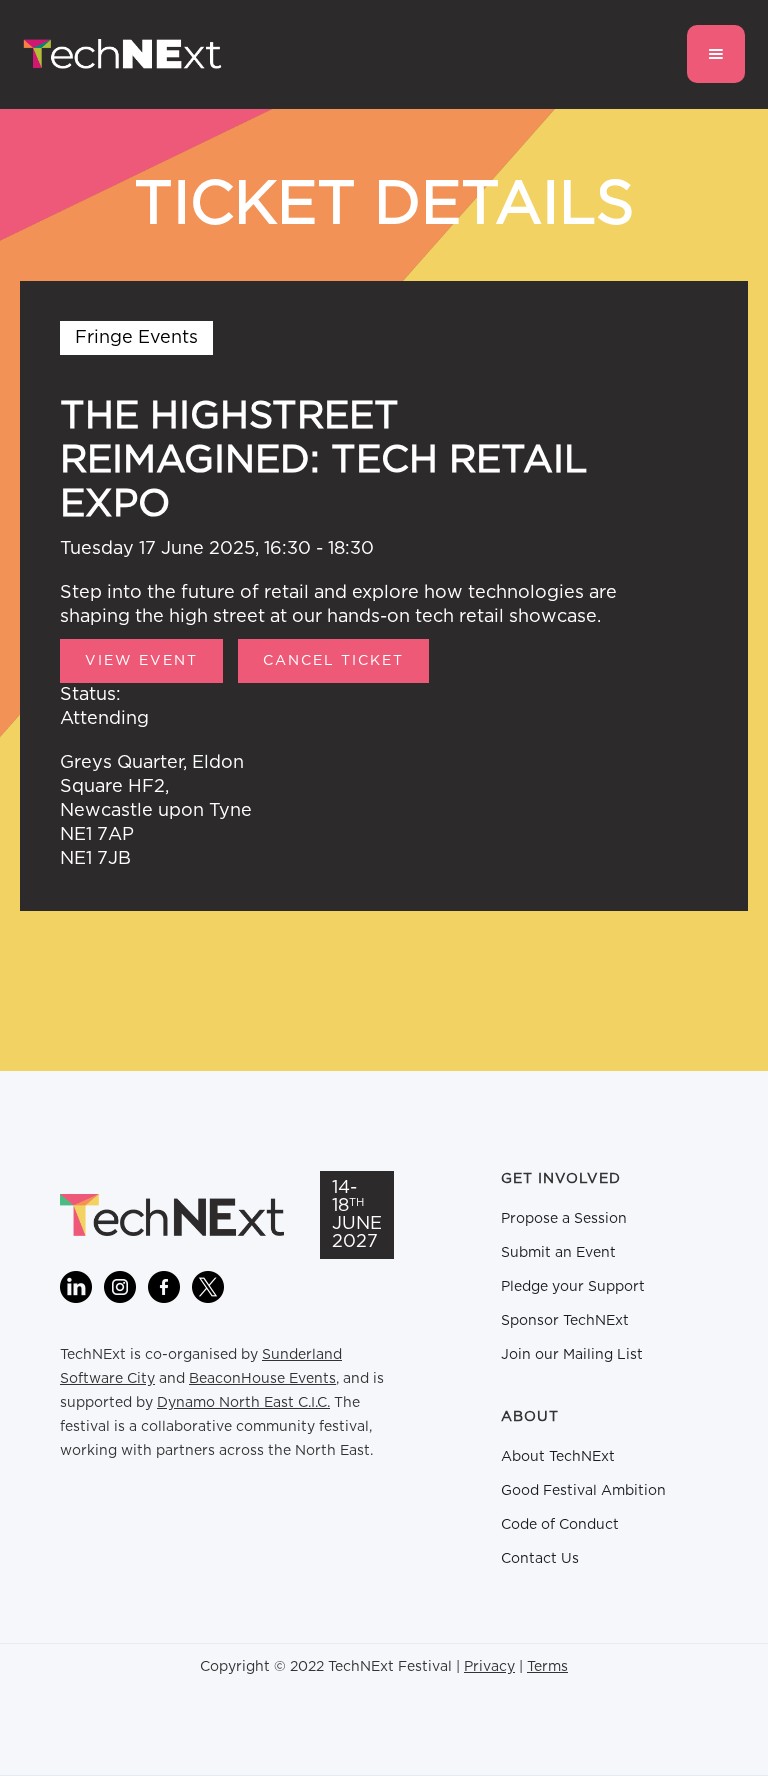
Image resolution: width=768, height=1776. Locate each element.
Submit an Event (558, 1253)
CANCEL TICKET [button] (333, 661)
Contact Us (540, 1559)
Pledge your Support (573, 1287)
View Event (141, 661)
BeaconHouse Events (262, 1379)
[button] (716, 54)
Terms (547, 1667)
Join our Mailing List (572, 1355)
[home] (123, 54)
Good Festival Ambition (583, 1491)
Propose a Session (564, 1219)
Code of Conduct (560, 1525)
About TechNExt (558, 1457)
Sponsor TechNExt (565, 1321)
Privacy (489, 1667)
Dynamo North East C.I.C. (243, 1403)
